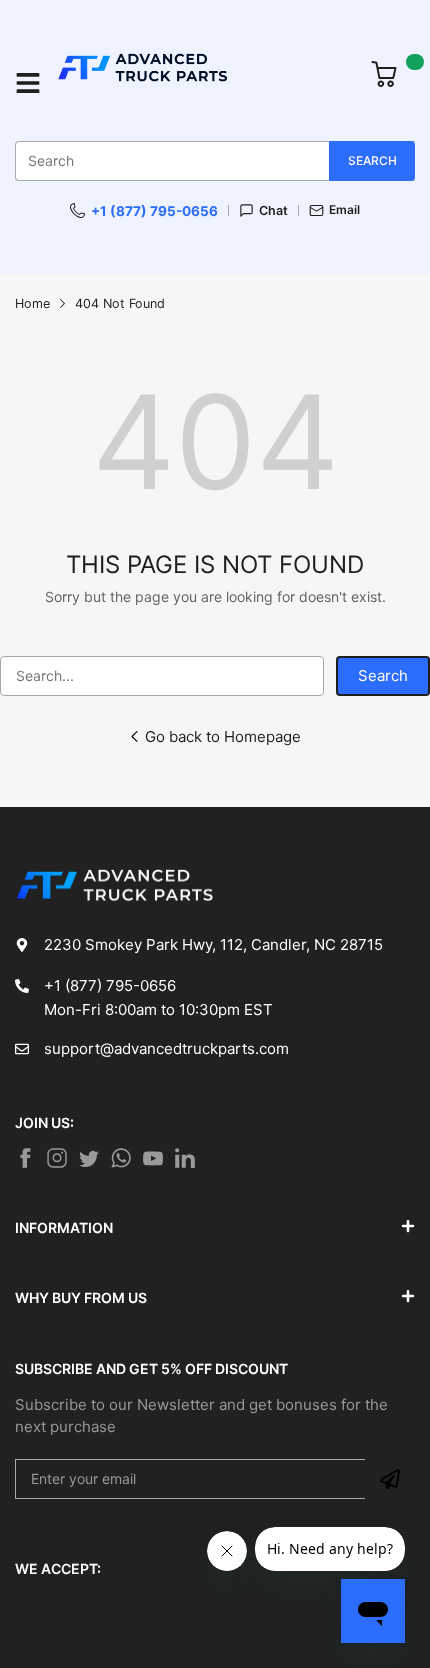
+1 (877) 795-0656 (154, 211)
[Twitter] (57, 1158)
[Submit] (390, 1479)
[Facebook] (25, 1158)
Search (383, 675)
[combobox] (215, 161)
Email (344, 210)
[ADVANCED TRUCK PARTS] (203, 83)
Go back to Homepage (223, 736)
